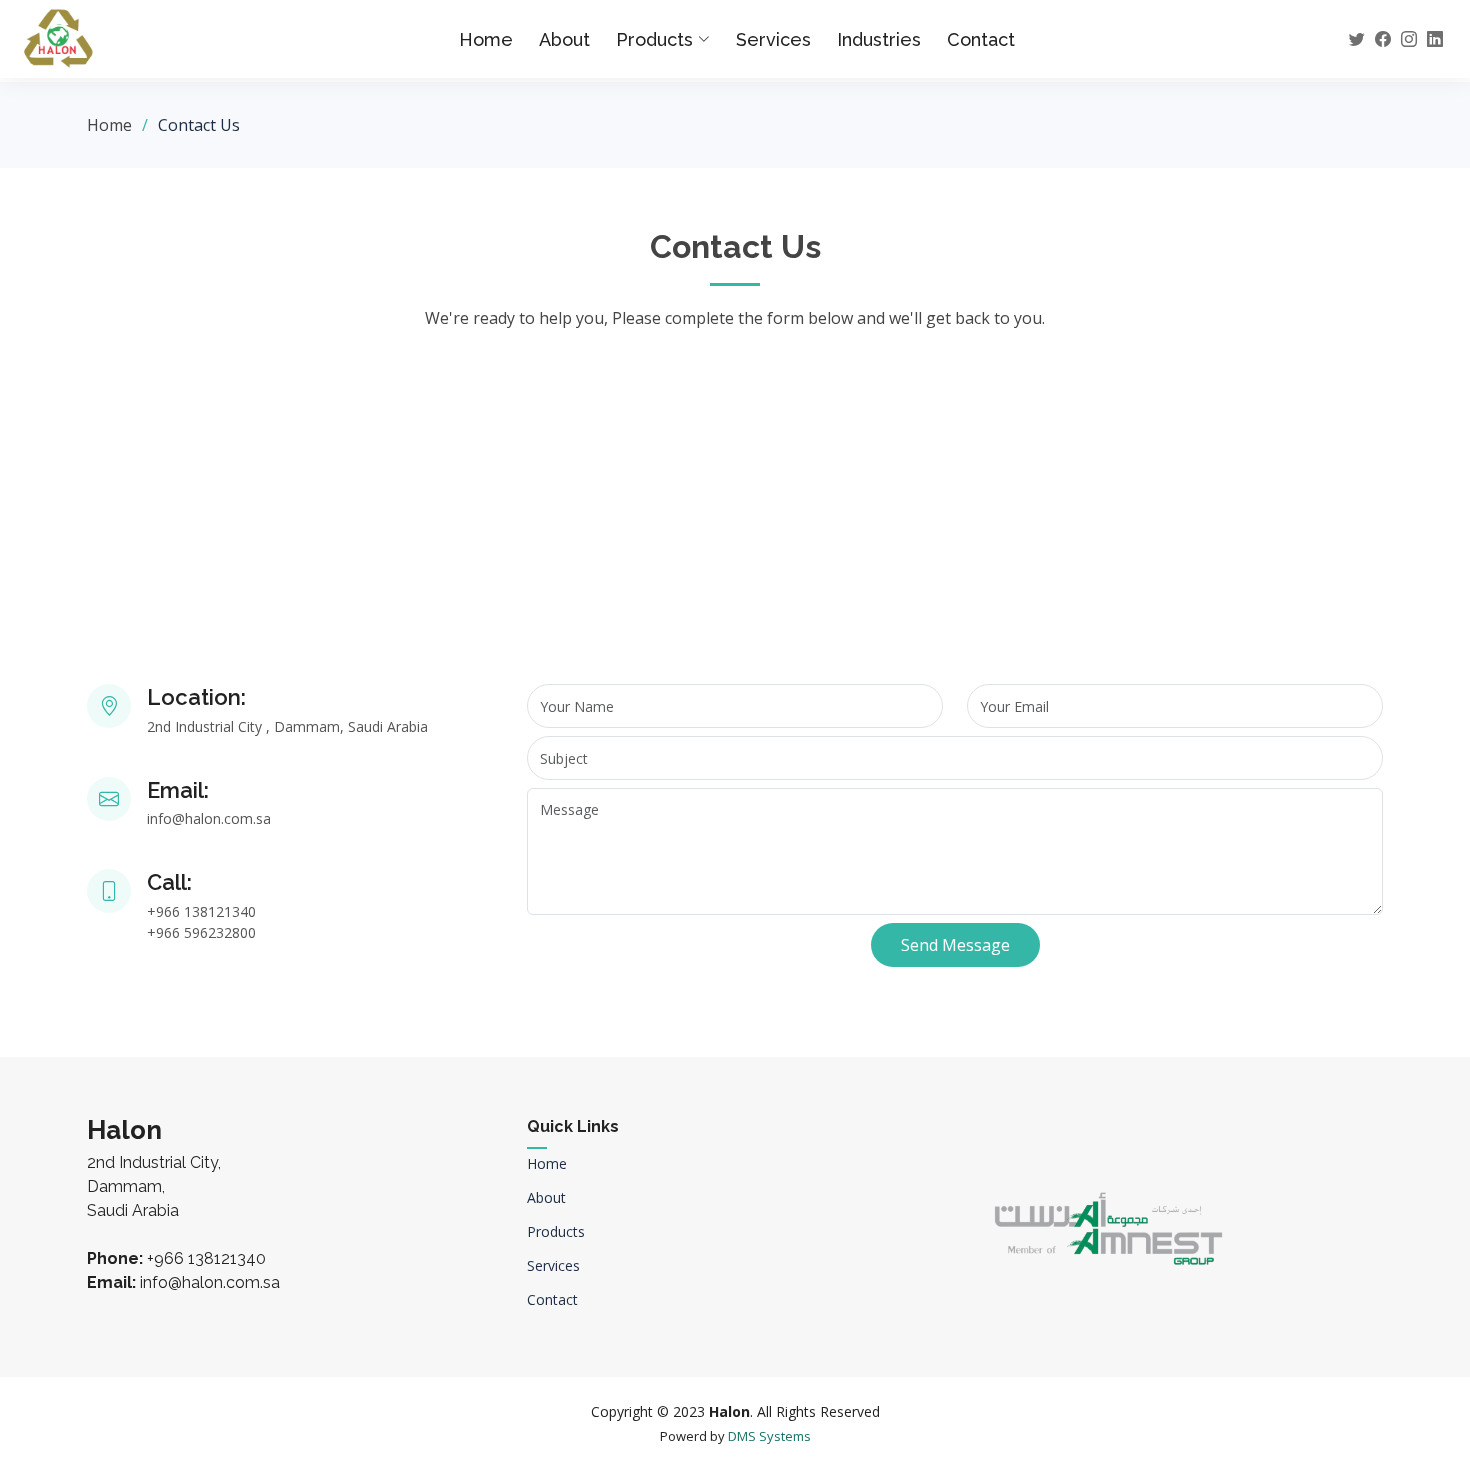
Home (486, 39)
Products (556, 1232)
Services (773, 39)
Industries (879, 39)
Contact (981, 39)
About (564, 39)
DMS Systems (769, 1436)
